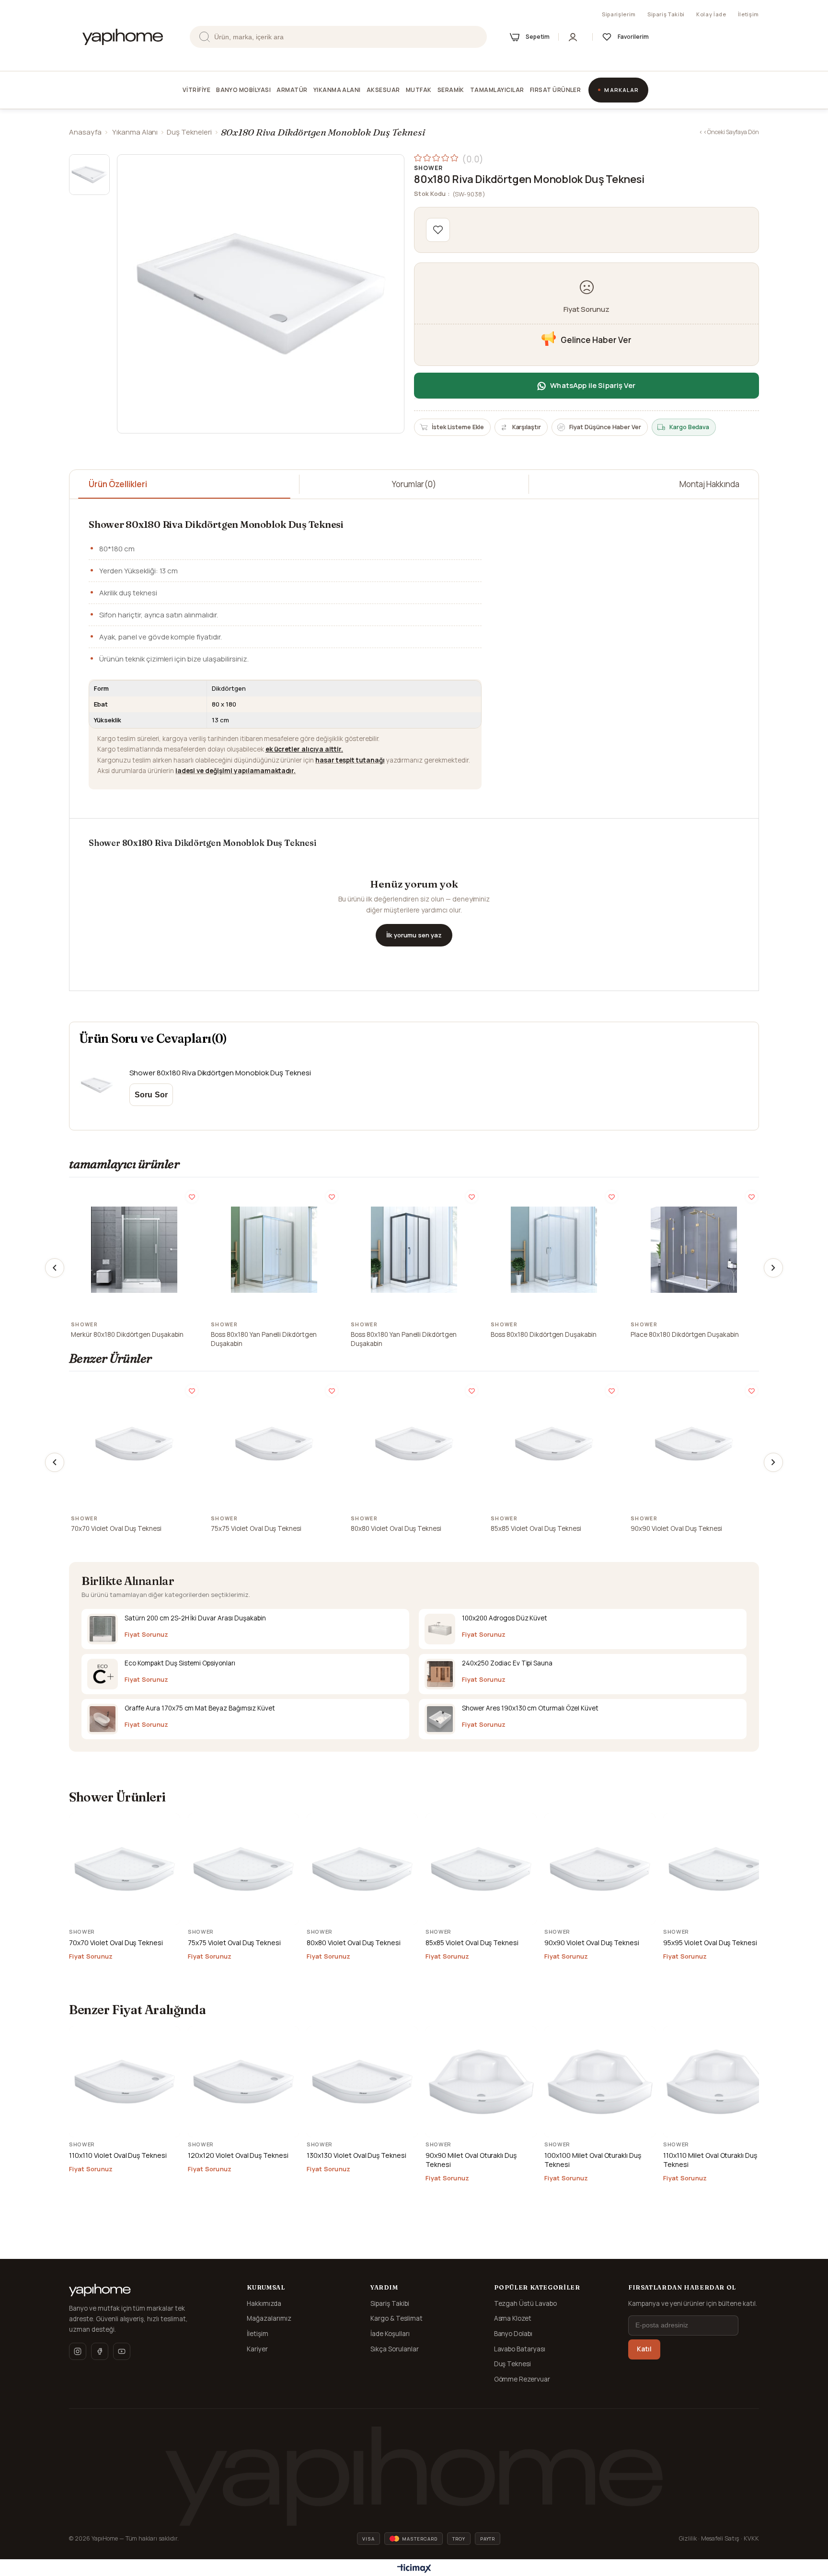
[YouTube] (122, 2351)
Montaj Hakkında (709, 484)
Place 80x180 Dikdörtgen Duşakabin (685, 1334)
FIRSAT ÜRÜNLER (556, 90)
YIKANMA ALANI (337, 90)
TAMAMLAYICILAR (497, 90)
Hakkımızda (264, 2303)
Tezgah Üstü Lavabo (526, 2303)
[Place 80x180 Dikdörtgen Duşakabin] (694, 1250)
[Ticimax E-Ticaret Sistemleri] (414, 2569)
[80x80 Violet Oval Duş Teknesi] (414, 1444)
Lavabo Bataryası (520, 2349)
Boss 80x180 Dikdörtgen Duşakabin (544, 1334)
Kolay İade (711, 14)
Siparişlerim (619, 14)
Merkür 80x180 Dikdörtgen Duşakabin (127, 1334)
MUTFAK (419, 90)
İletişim (748, 14)
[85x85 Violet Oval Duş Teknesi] (554, 1444)
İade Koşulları (390, 2334)
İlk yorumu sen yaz (414, 935)
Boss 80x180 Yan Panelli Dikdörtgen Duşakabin (264, 1339)
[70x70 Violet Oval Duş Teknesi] (134, 1444)
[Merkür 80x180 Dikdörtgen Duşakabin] (134, 1250)
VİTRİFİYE (196, 90)
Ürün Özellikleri (118, 484)
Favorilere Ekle (192, 1197)
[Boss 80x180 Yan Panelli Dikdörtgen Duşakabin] (274, 1250)
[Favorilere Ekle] (438, 230)
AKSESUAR (383, 90)
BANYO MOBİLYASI (243, 90)
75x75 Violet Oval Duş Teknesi (256, 1528)
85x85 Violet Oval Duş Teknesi (536, 1528)
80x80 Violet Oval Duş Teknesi (396, 1528)
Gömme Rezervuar (522, 2379)
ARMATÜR (292, 90)
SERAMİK (451, 90)
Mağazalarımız (269, 2318)
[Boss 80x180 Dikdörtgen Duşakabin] (554, 1250)
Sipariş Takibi (666, 14)
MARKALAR (621, 90)
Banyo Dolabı (513, 2334)
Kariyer (257, 2349)
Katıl (644, 2349)
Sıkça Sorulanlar (395, 2349)
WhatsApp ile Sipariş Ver (593, 385)
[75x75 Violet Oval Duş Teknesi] (274, 1444)
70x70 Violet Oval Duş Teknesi (116, 1528)
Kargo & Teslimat (397, 2318)
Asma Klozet (513, 2318)
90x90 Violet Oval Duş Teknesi (676, 1528)
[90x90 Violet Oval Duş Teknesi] (694, 1444)
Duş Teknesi (513, 2364)
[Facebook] (100, 2351)
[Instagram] (78, 2351)
